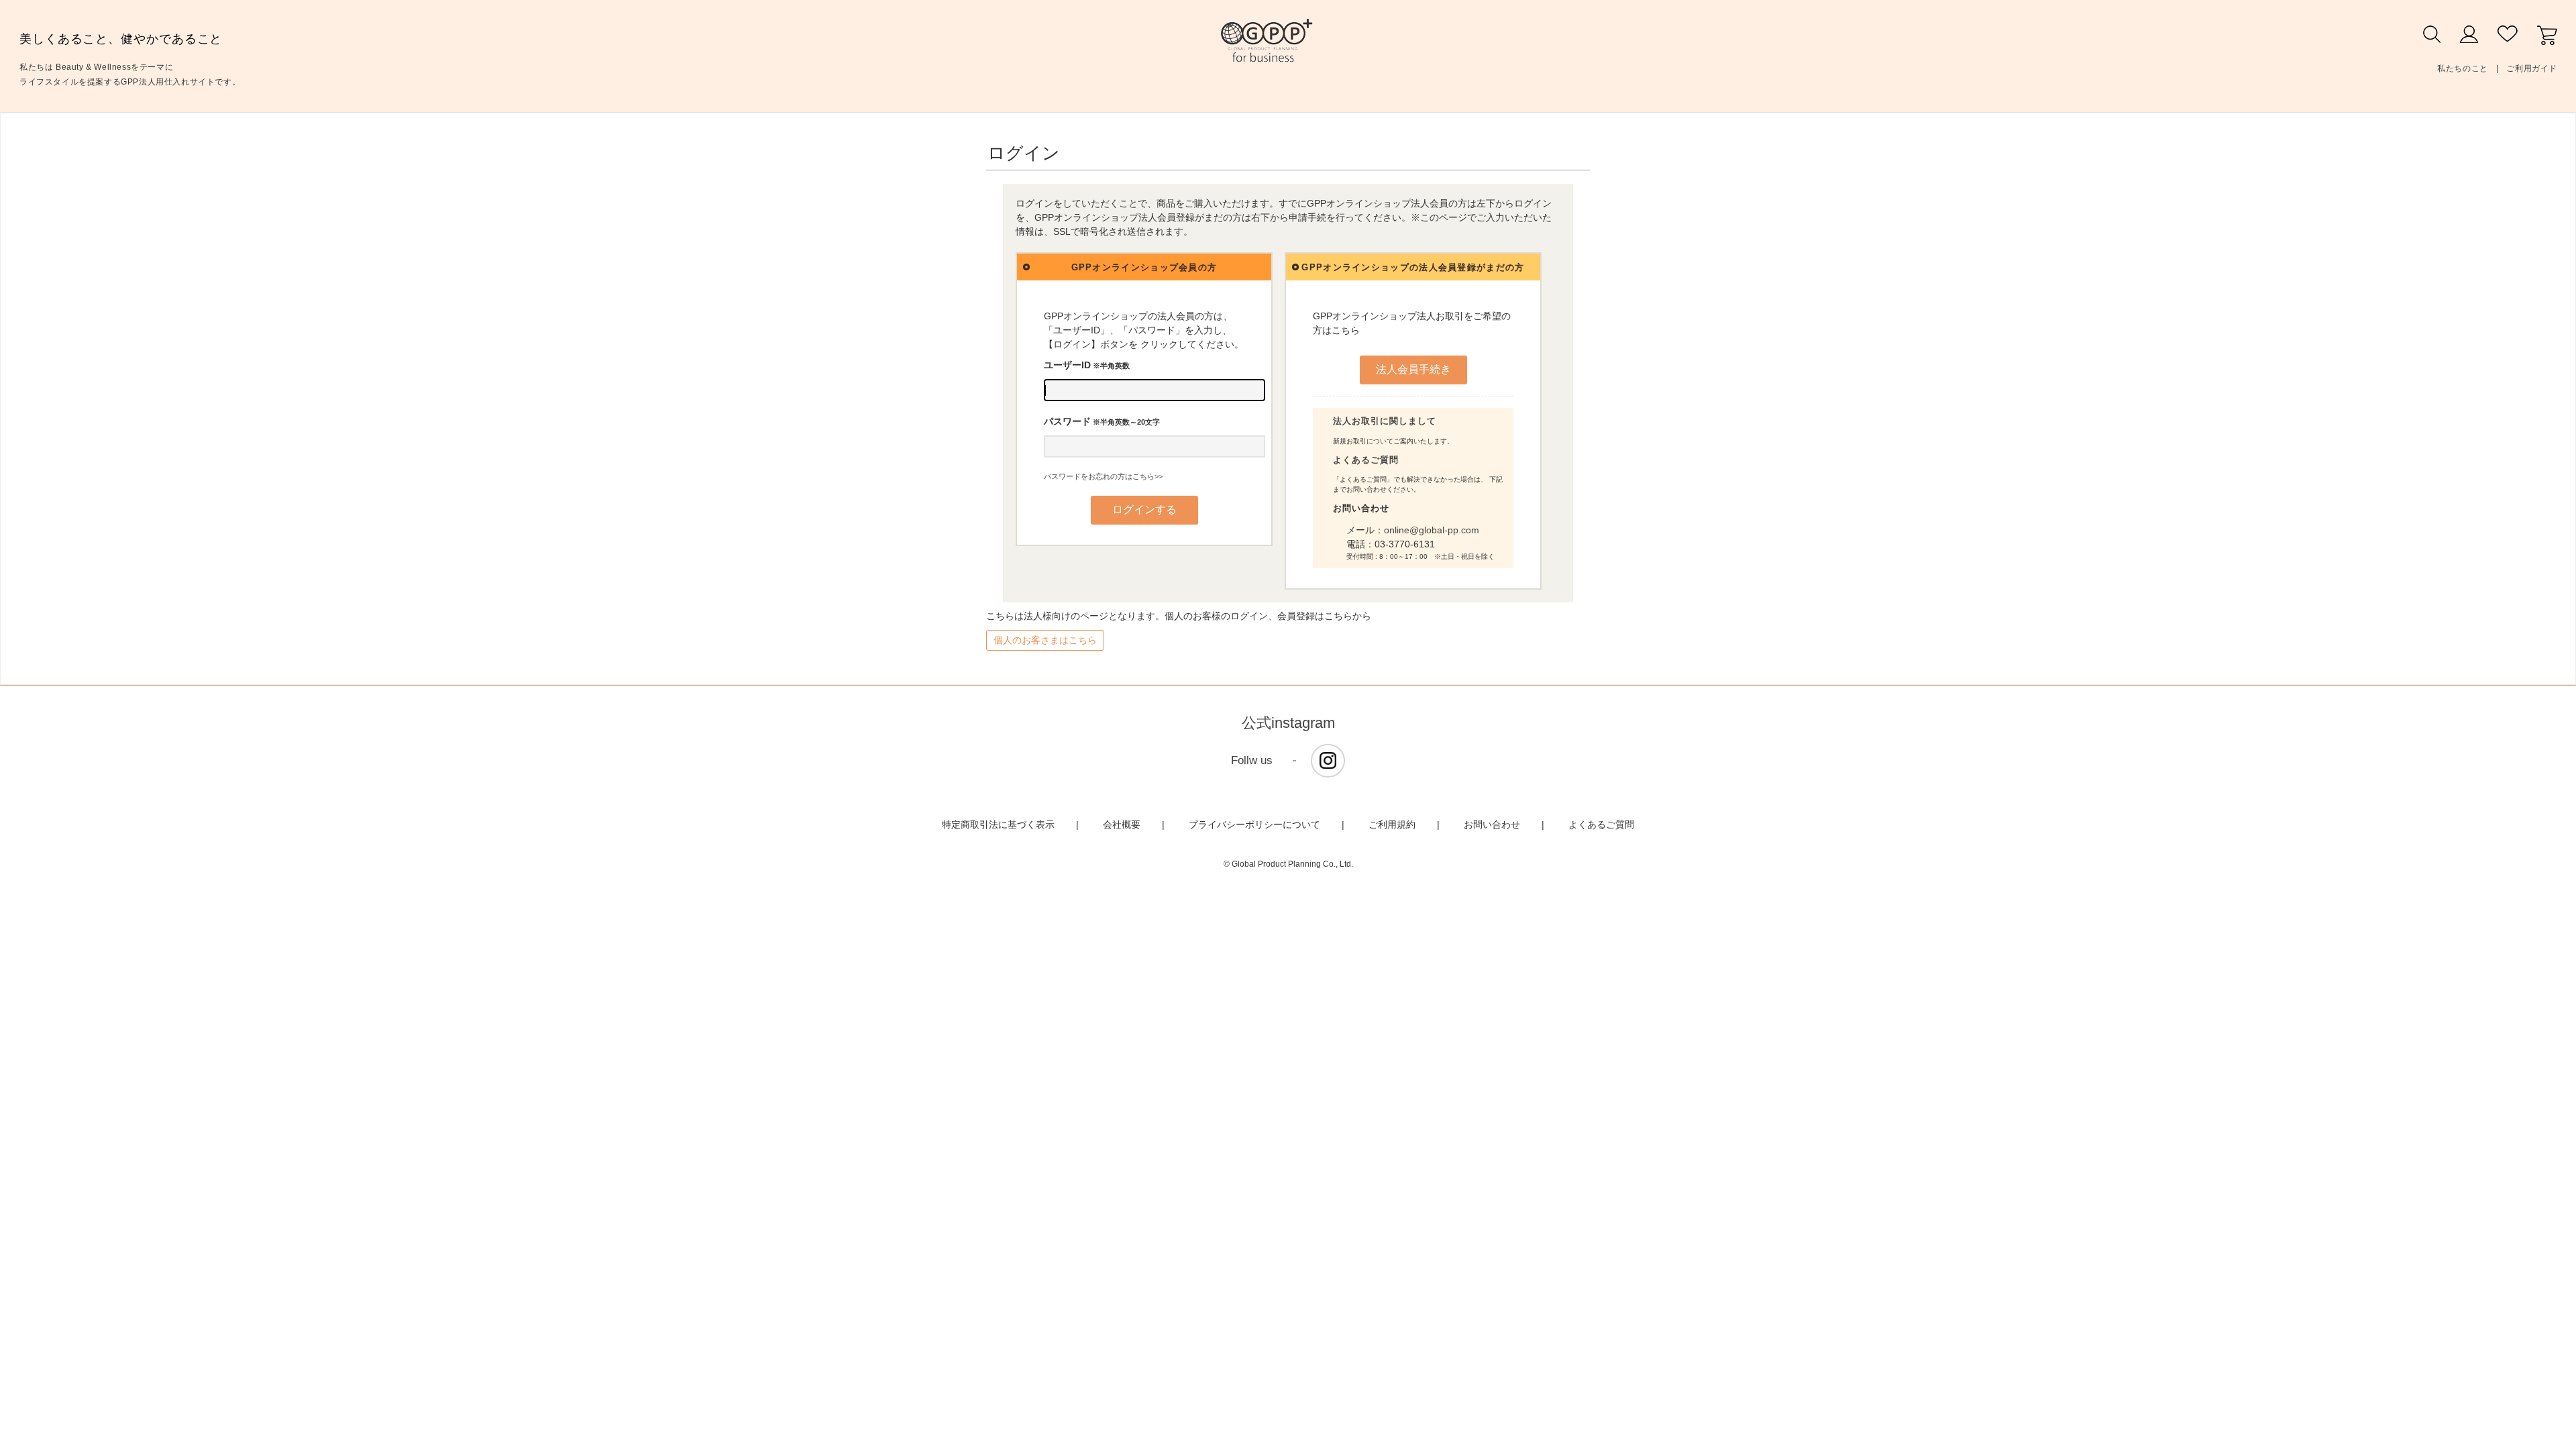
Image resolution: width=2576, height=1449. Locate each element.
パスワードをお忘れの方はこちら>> (1103, 476)
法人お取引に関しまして (1385, 421)
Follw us (1252, 760)
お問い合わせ (1492, 824)
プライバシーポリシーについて (1254, 824)
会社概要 (1122, 824)
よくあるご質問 (1366, 460)
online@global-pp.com (1432, 530)
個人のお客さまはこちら (1045, 640)
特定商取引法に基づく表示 (998, 824)
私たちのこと (2463, 68)
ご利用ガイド (2532, 68)
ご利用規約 (1392, 824)
